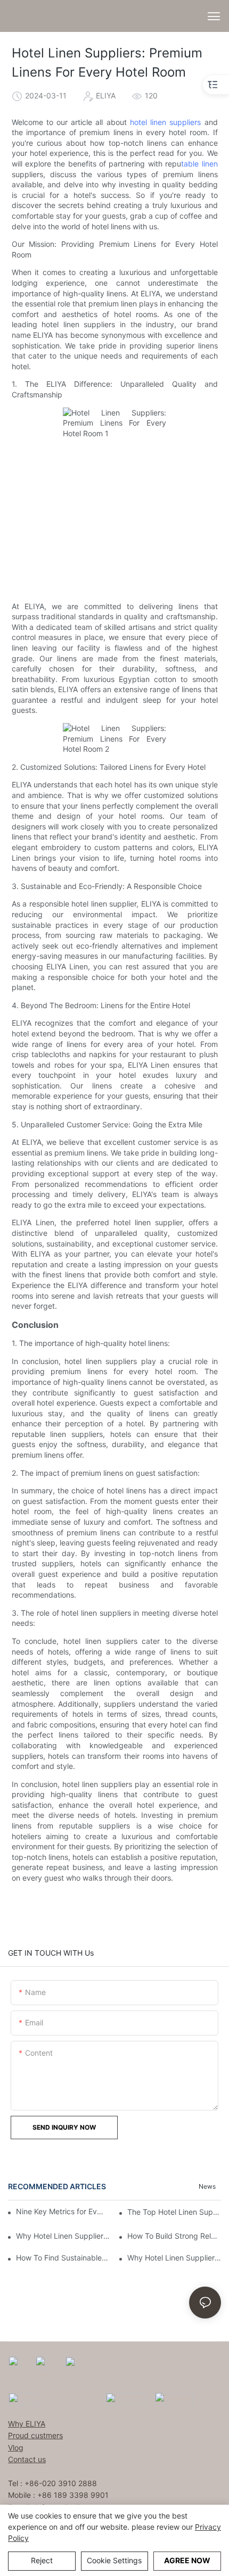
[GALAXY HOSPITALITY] (126, 2398)
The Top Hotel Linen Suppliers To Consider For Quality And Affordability (174, 2212)
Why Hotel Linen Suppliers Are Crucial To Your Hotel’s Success (63, 2236)
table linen (199, 164)
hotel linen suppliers (165, 122)
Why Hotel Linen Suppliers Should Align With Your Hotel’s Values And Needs (174, 2258)
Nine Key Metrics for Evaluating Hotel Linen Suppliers (60, 2211)
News (207, 2186)
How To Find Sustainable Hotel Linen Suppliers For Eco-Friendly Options (63, 2258)
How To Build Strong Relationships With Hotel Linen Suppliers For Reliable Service (174, 2236)
